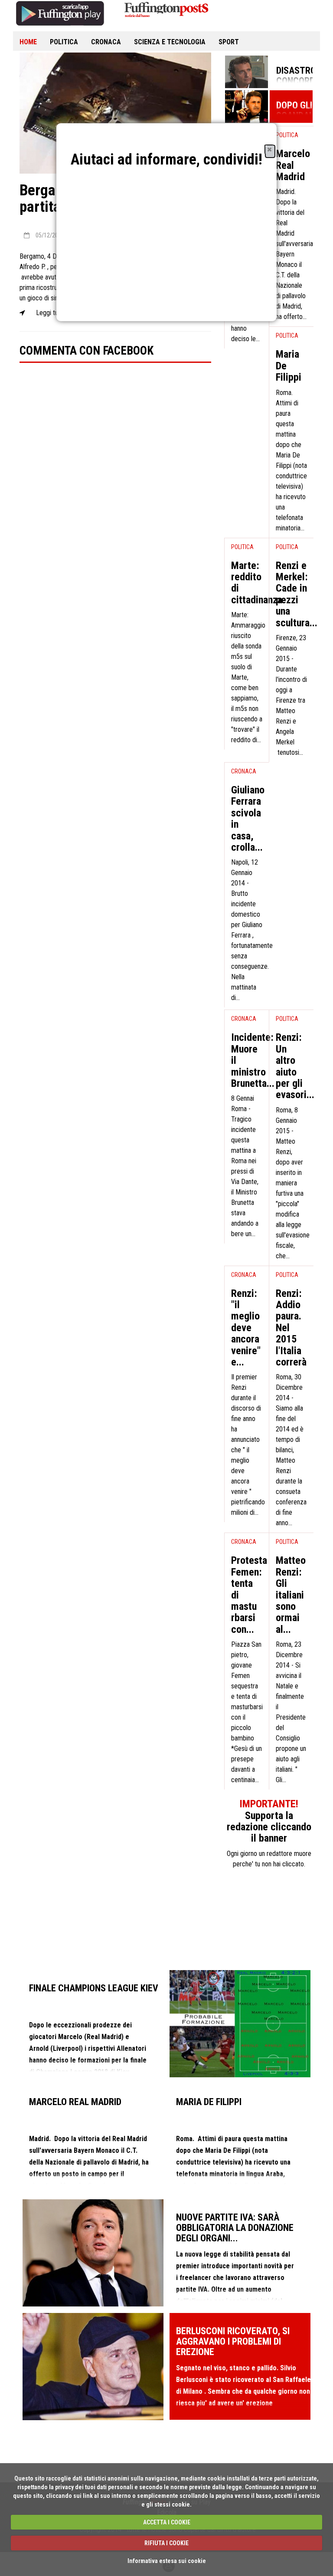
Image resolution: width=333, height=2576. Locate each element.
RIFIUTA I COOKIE (166, 2543)
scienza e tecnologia (170, 42)
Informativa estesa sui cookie (167, 2561)
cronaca (106, 42)
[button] (269, 149)
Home (28, 42)
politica (64, 42)
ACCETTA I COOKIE (167, 2522)
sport (229, 42)
